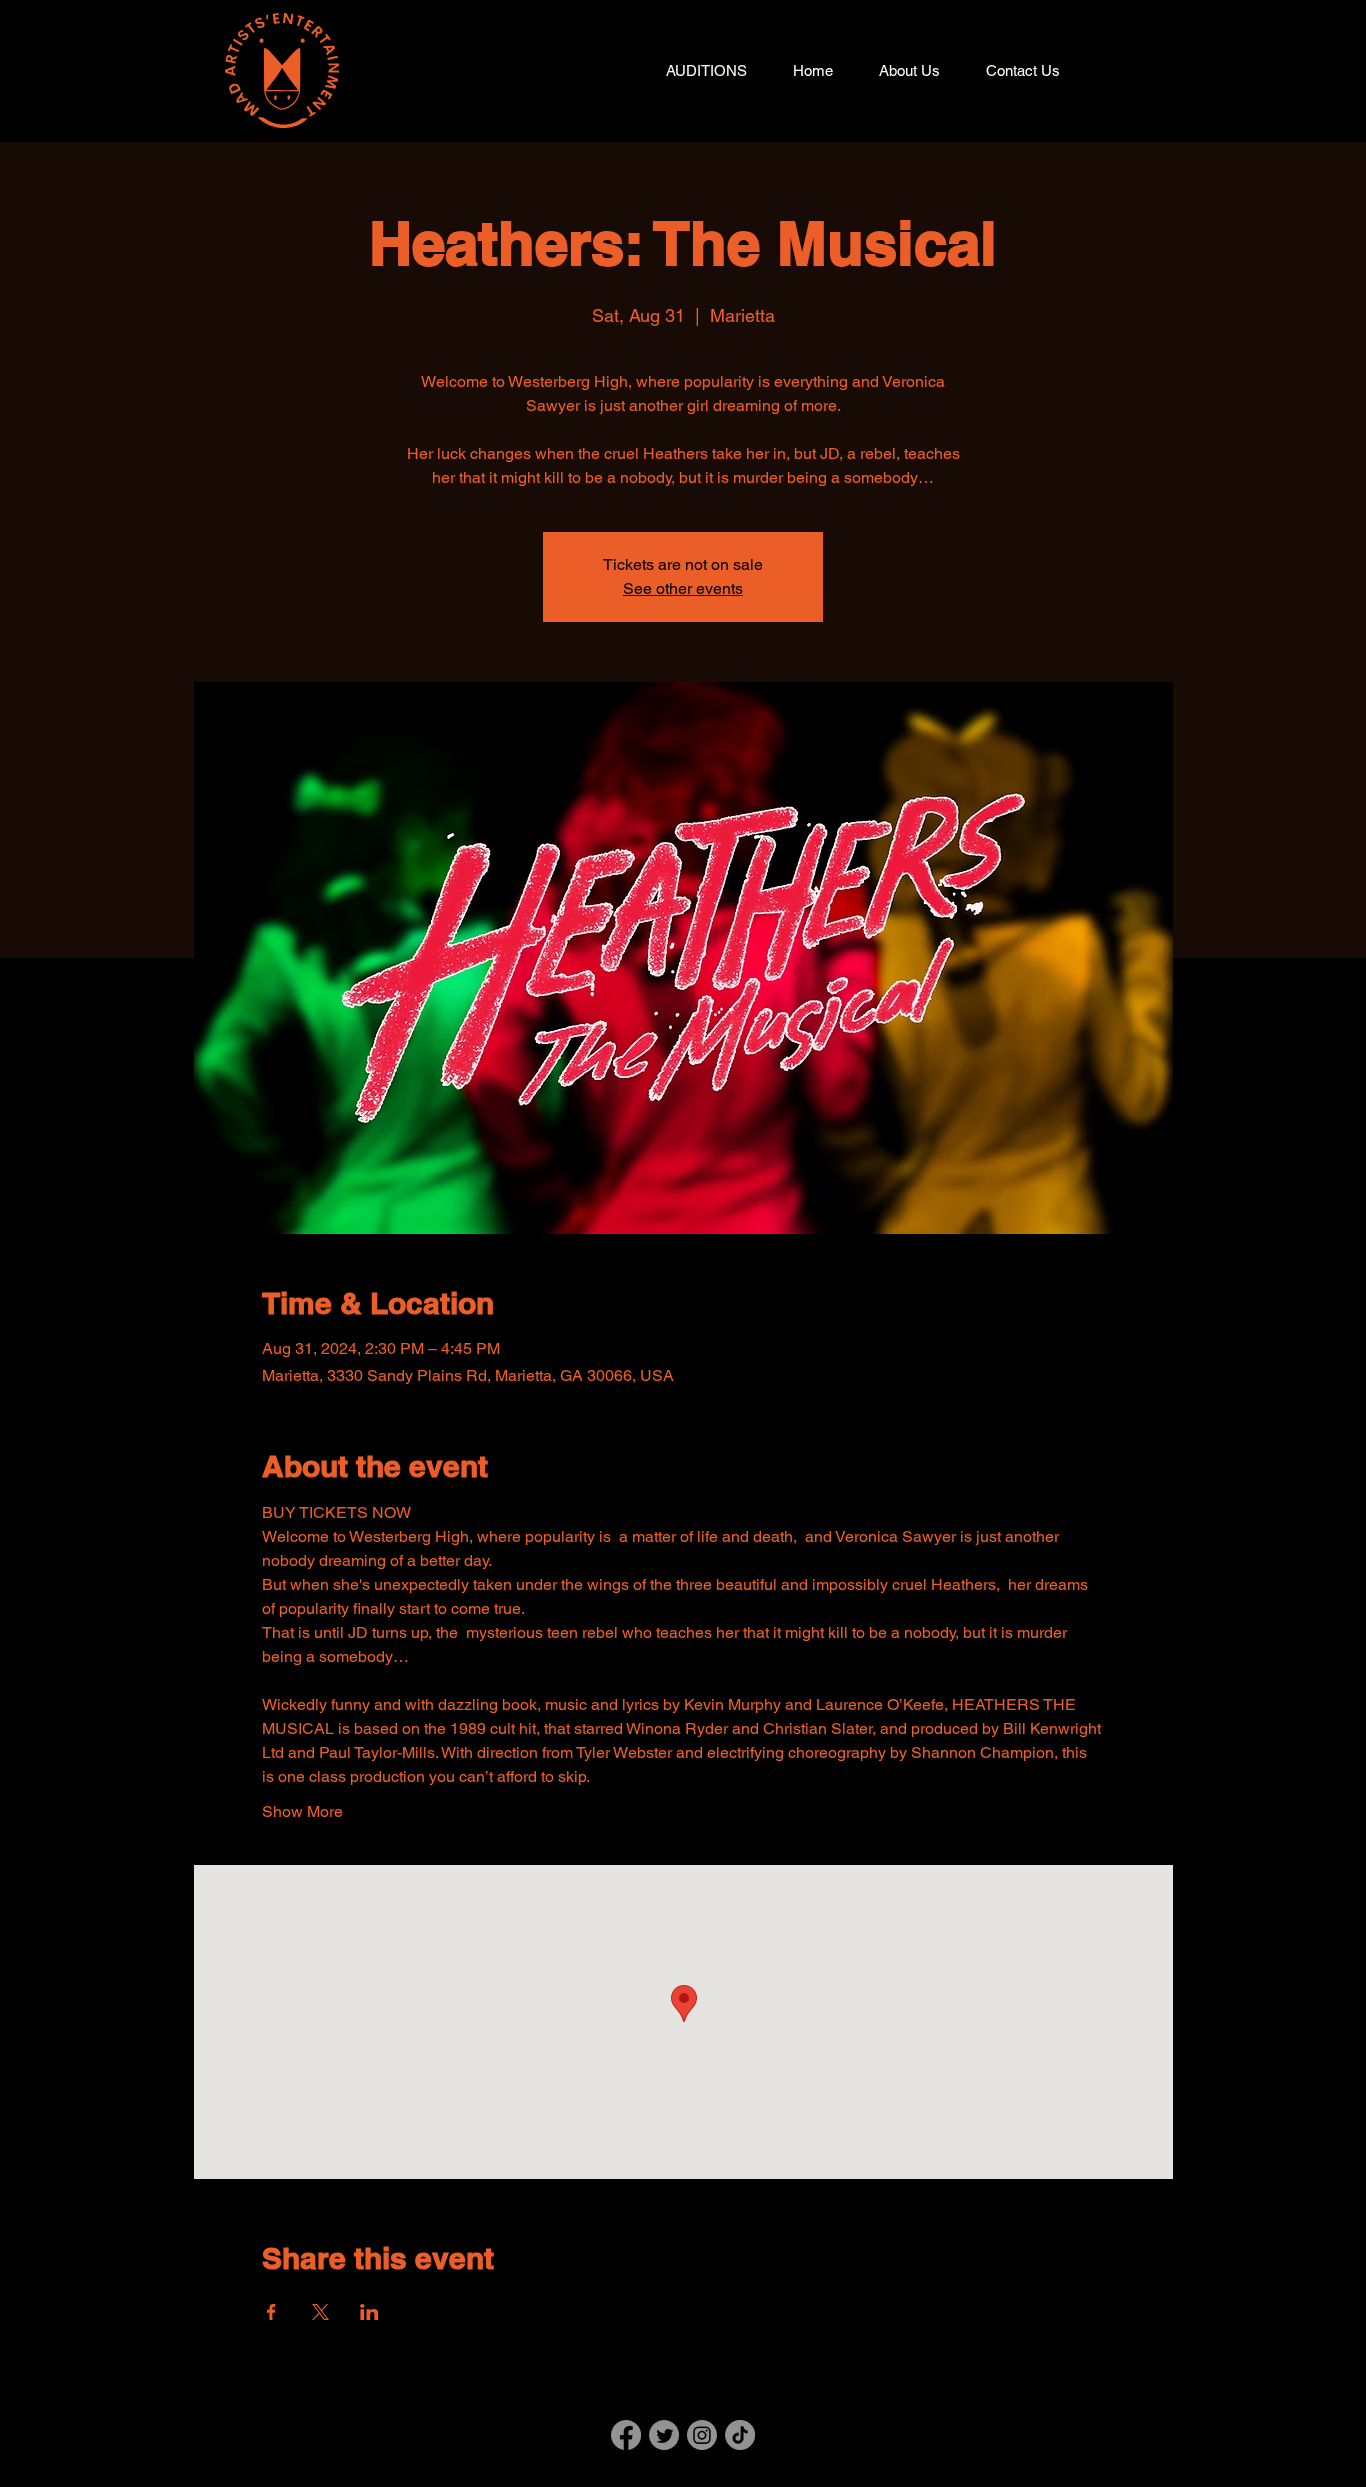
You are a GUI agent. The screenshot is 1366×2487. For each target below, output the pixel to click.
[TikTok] (740, 2435)
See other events (683, 588)
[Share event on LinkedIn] (369, 2312)
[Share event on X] (320, 2312)
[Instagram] (702, 2435)
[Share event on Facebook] (271, 2312)
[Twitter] (664, 2435)
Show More (302, 1811)
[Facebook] (626, 2435)
